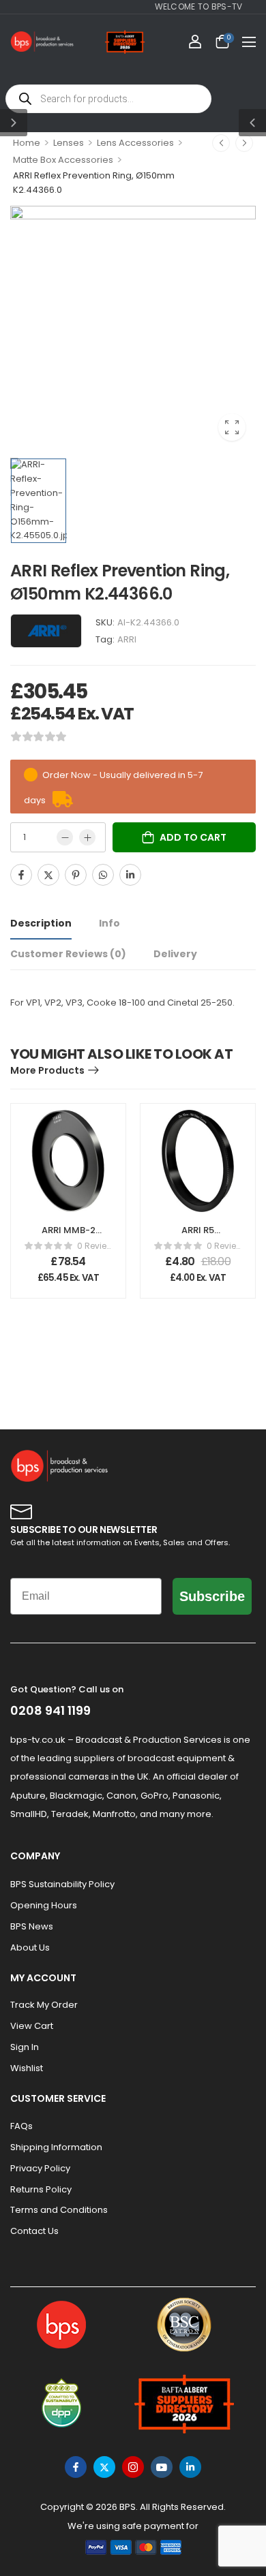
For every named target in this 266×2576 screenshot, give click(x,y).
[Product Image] (133, 328)
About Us (30, 1947)
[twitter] (104, 2467)
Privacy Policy (40, 2168)
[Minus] (65, 837)
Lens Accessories (135, 143)
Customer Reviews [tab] (68, 954)
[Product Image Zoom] (232, 427)
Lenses (69, 143)
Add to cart (193, 837)
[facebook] (76, 2467)
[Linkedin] (130, 875)
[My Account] (195, 42)
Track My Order (44, 2005)
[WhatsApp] (103, 875)
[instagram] (133, 2467)
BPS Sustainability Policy (62, 1884)
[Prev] (221, 143)
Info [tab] (109, 923)
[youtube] (162, 2467)
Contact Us (34, 2231)
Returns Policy (41, 2189)
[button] (249, 42)
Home (27, 143)
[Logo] (42, 42)
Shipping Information (56, 2147)
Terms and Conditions (59, 2210)
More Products (47, 1070)
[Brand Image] (46, 631)
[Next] (244, 143)
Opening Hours (44, 1905)
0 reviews (95, 1246)
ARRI (127, 639)
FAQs (21, 2126)
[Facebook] (21, 875)
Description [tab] (41, 923)
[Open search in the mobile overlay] (108, 99)
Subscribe (212, 1596)
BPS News (32, 1926)
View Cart (32, 2026)
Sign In (25, 2047)
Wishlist (27, 2068)
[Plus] (87, 837)
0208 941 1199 (50, 1710)
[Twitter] (48, 875)
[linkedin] (190, 2467)
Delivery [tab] (175, 954)
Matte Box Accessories (63, 160)
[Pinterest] (76, 875)
